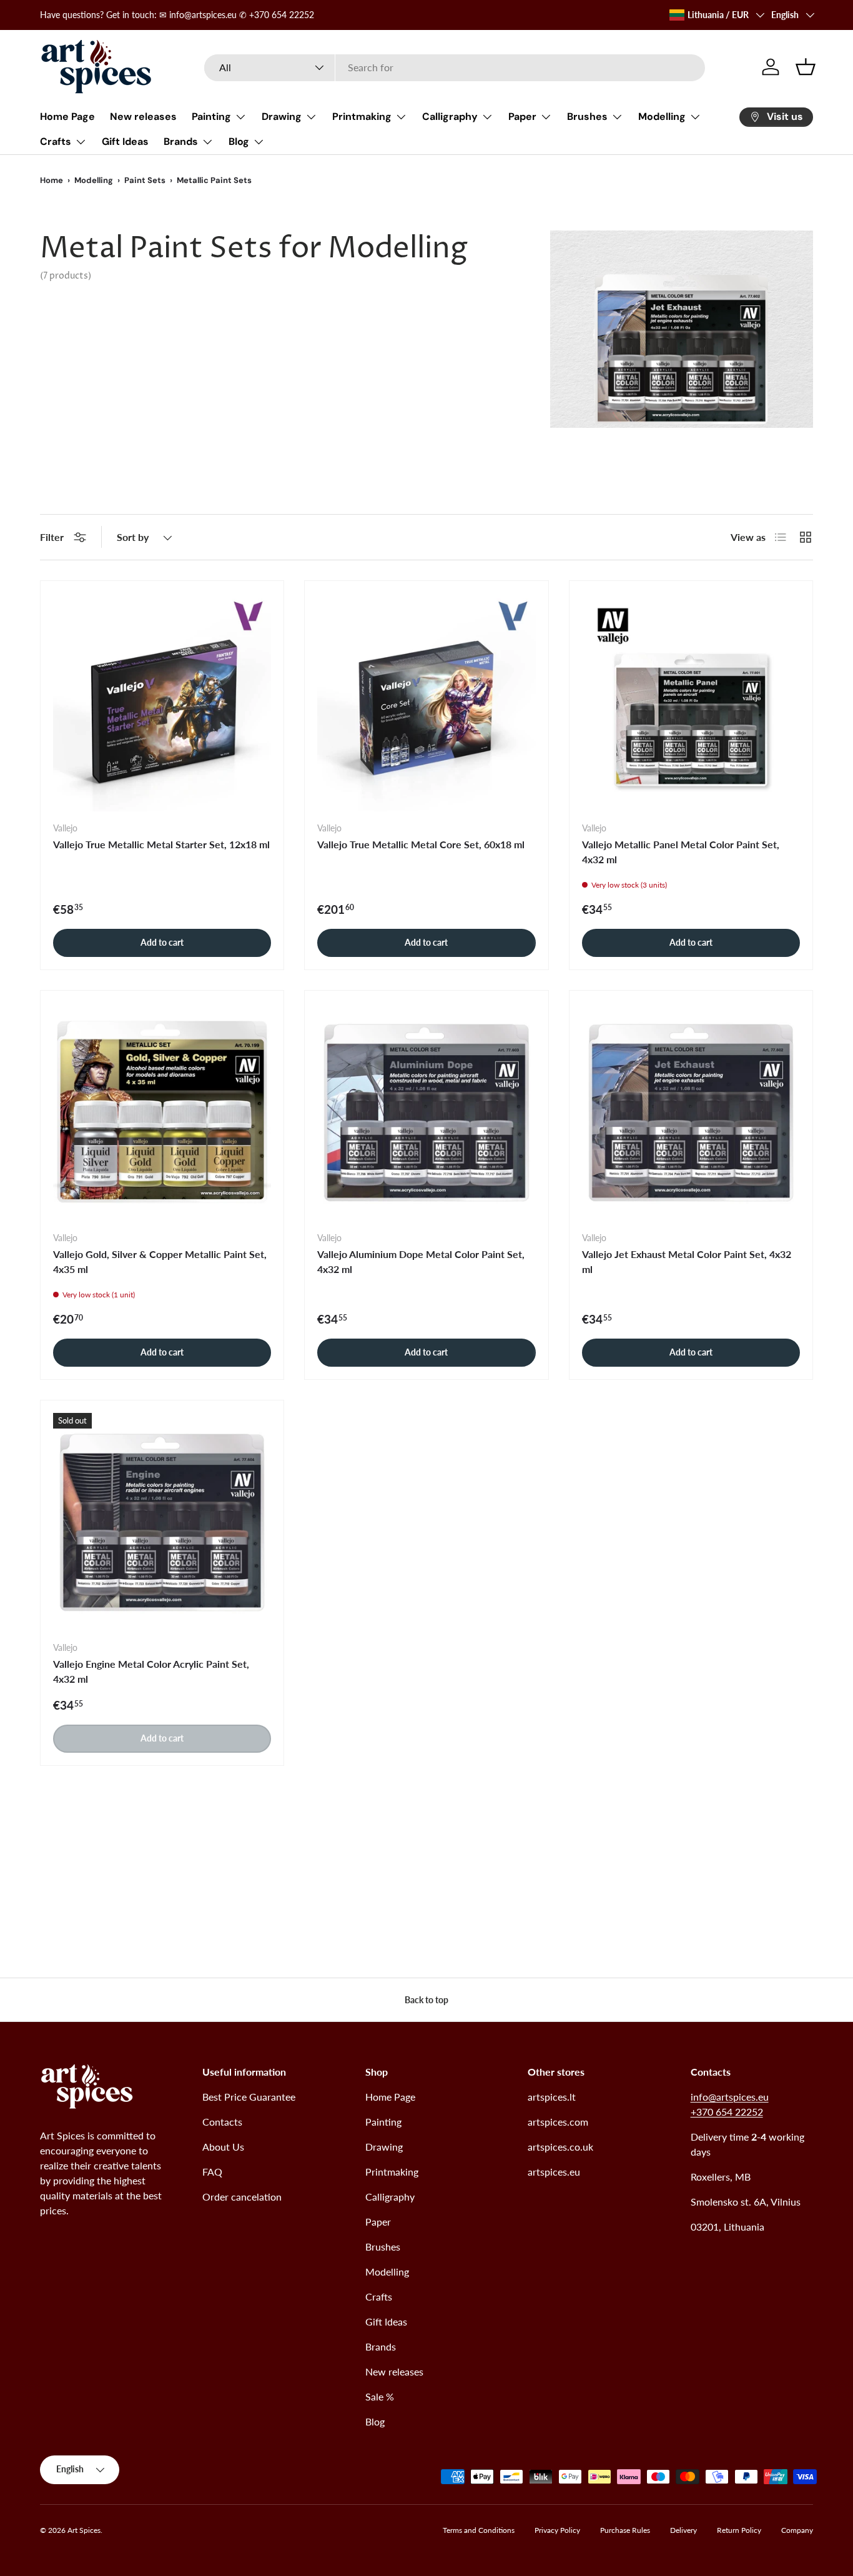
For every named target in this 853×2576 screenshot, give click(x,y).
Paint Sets (145, 180)
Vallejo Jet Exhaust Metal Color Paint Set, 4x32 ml (687, 1261)
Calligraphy (450, 116)
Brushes (587, 116)
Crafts (56, 141)
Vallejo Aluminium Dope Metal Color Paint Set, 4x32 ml (421, 1261)
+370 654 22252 (727, 2112)
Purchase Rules (625, 2530)
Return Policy (739, 2530)
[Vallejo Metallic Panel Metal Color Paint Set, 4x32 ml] (691, 702)
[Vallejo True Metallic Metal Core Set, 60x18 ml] (426, 702)
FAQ (212, 2172)
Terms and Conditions (479, 2530)
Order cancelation (242, 2197)
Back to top (426, 2000)
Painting (211, 116)
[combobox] (454, 67)
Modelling (662, 116)
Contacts (222, 2122)
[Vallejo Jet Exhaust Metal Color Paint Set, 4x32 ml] (691, 1112)
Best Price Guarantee (249, 2097)
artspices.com (558, 2122)
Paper (522, 116)
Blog (239, 141)
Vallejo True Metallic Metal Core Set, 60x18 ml (421, 844)
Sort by (133, 537)
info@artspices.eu (730, 2097)
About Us (223, 2147)
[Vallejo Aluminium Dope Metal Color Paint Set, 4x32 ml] (426, 1112)
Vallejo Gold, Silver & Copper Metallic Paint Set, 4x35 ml (160, 1261)
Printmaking (362, 116)
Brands (181, 141)
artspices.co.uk (560, 2147)
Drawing (282, 116)
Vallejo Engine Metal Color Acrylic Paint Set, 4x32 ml (151, 1671)
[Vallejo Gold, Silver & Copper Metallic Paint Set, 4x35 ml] (162, 1112)
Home (52, 180)
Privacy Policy (557, 2530)
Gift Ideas (125, 141)
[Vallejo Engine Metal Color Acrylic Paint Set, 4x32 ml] (162, 1522)
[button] (806, 67)
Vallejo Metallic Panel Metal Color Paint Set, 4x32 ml (681, 852)
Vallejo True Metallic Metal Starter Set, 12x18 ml (161, 844)
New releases (143, 116)
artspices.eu (554, 2172)
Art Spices (84, 2530)
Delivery (683, 2530)
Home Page (67, 116)
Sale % (380, 2396)
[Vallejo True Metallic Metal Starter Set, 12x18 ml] (162, 702)
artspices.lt (552, 2097)
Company (797, 2530)
